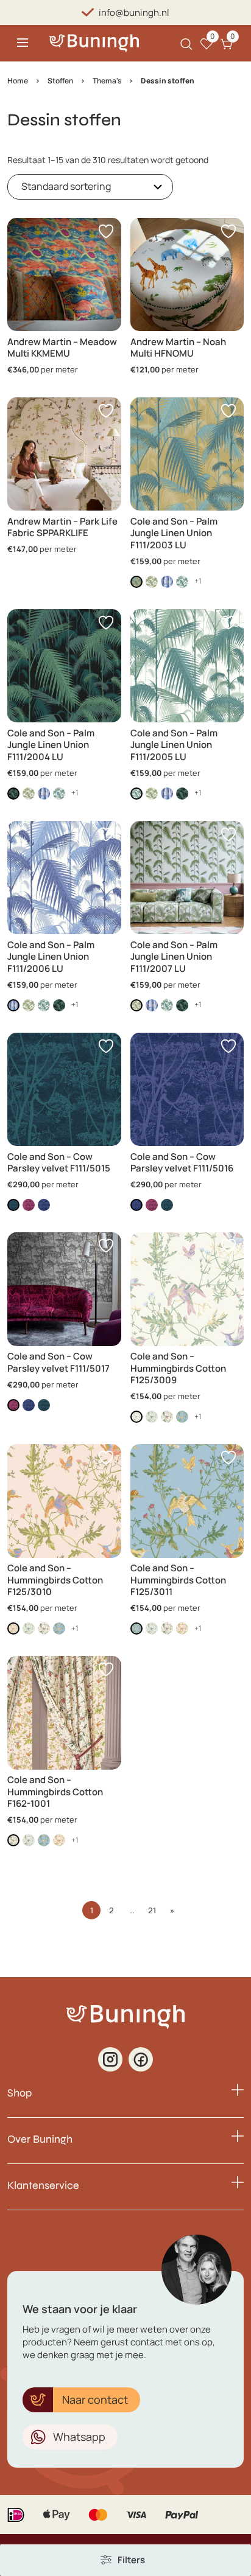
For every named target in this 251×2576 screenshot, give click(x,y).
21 (152, 1910)
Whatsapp (79, 2437)
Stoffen (60, 81)
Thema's (107, 81)
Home (18, 81)
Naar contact (95, 2400)
